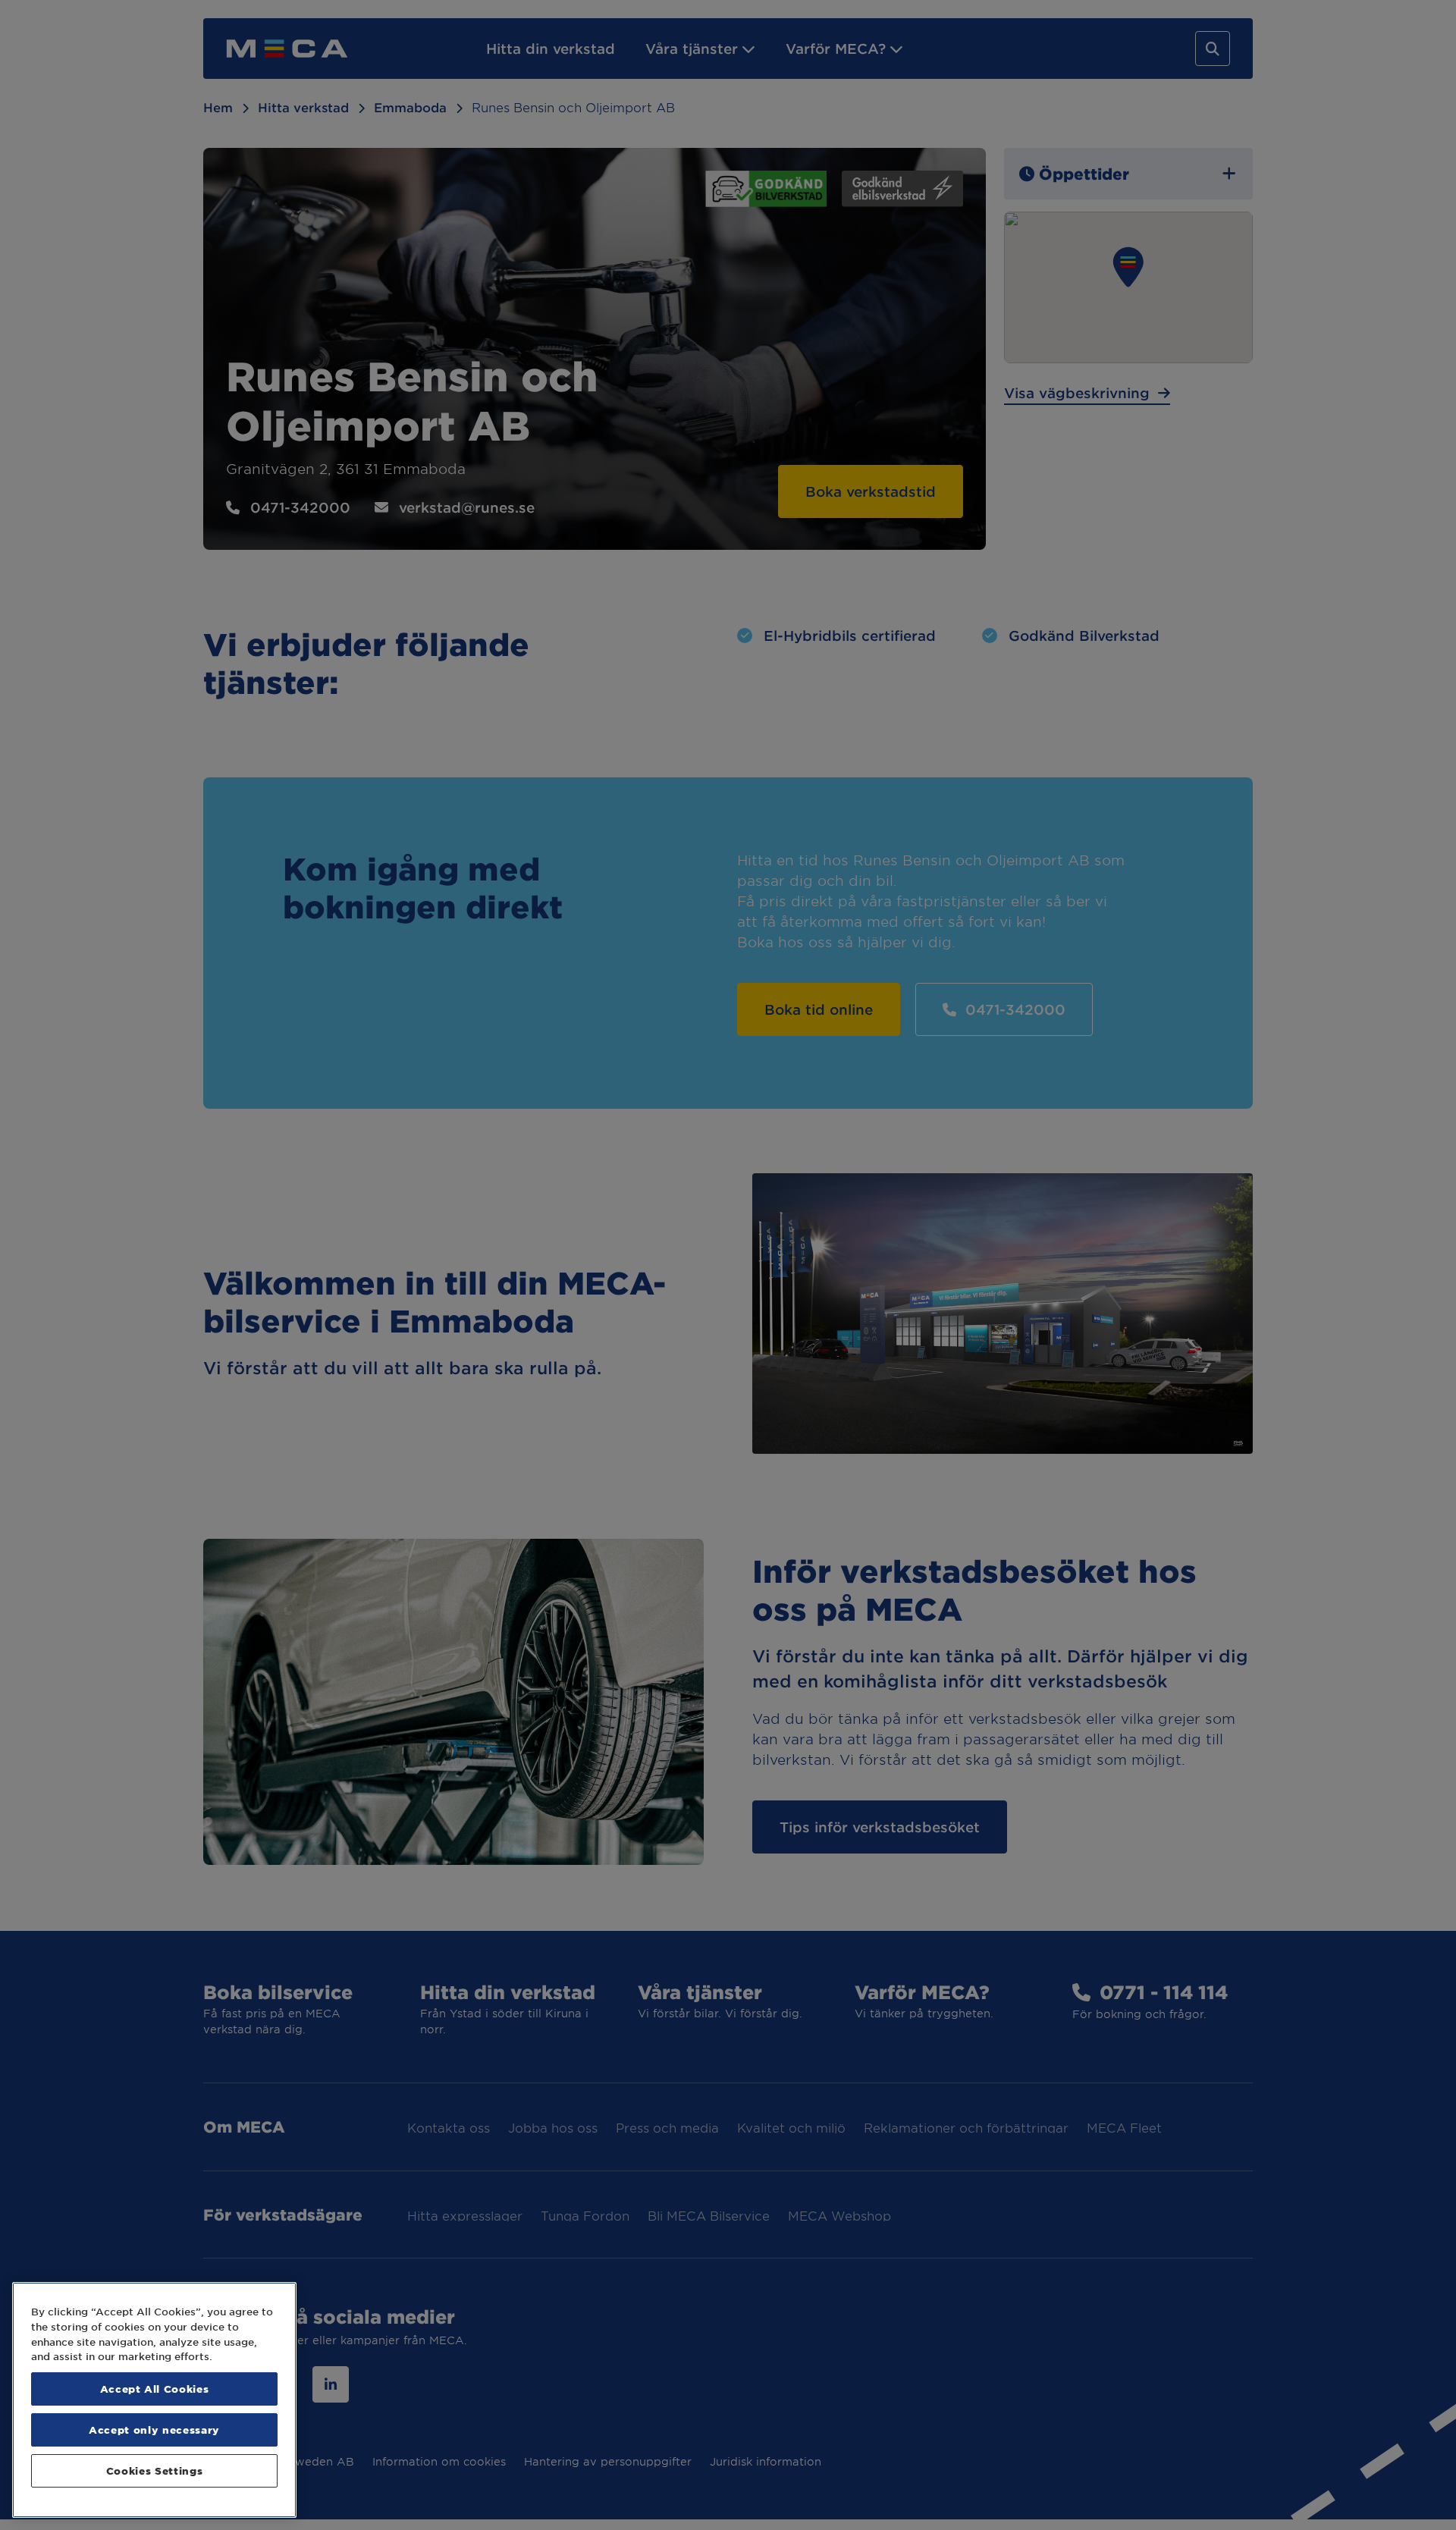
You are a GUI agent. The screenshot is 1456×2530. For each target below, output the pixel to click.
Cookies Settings (155, 2470)
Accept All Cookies (155, 2389)
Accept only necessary (154, 2430)
